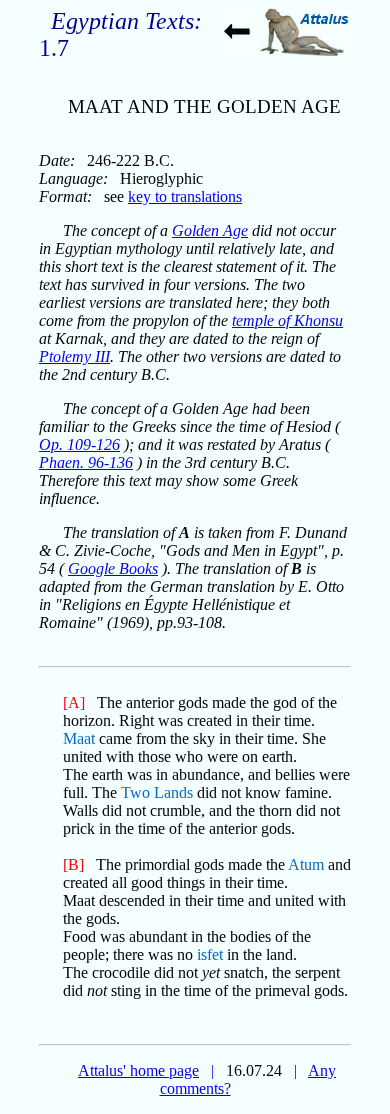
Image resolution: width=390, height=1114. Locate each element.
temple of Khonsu (287, 320)
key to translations (185, 196)
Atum (306, 864)
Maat (79, 738)
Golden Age (210, 230)
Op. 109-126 (79, 444)
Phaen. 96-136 (86, 462)
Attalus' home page (138, 1070)
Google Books (113, 568)
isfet (210, 954)
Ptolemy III (74, 356)
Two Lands (157, 792)
